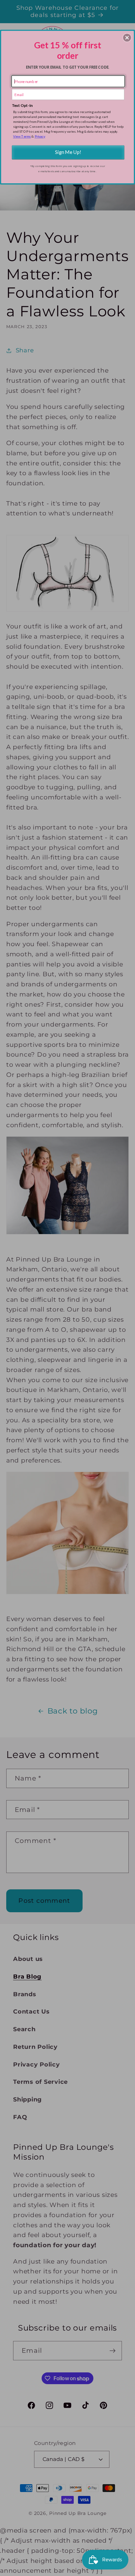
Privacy (40, 136)
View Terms (22, 136)
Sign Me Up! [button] (68, 152)
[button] (127, 38)
